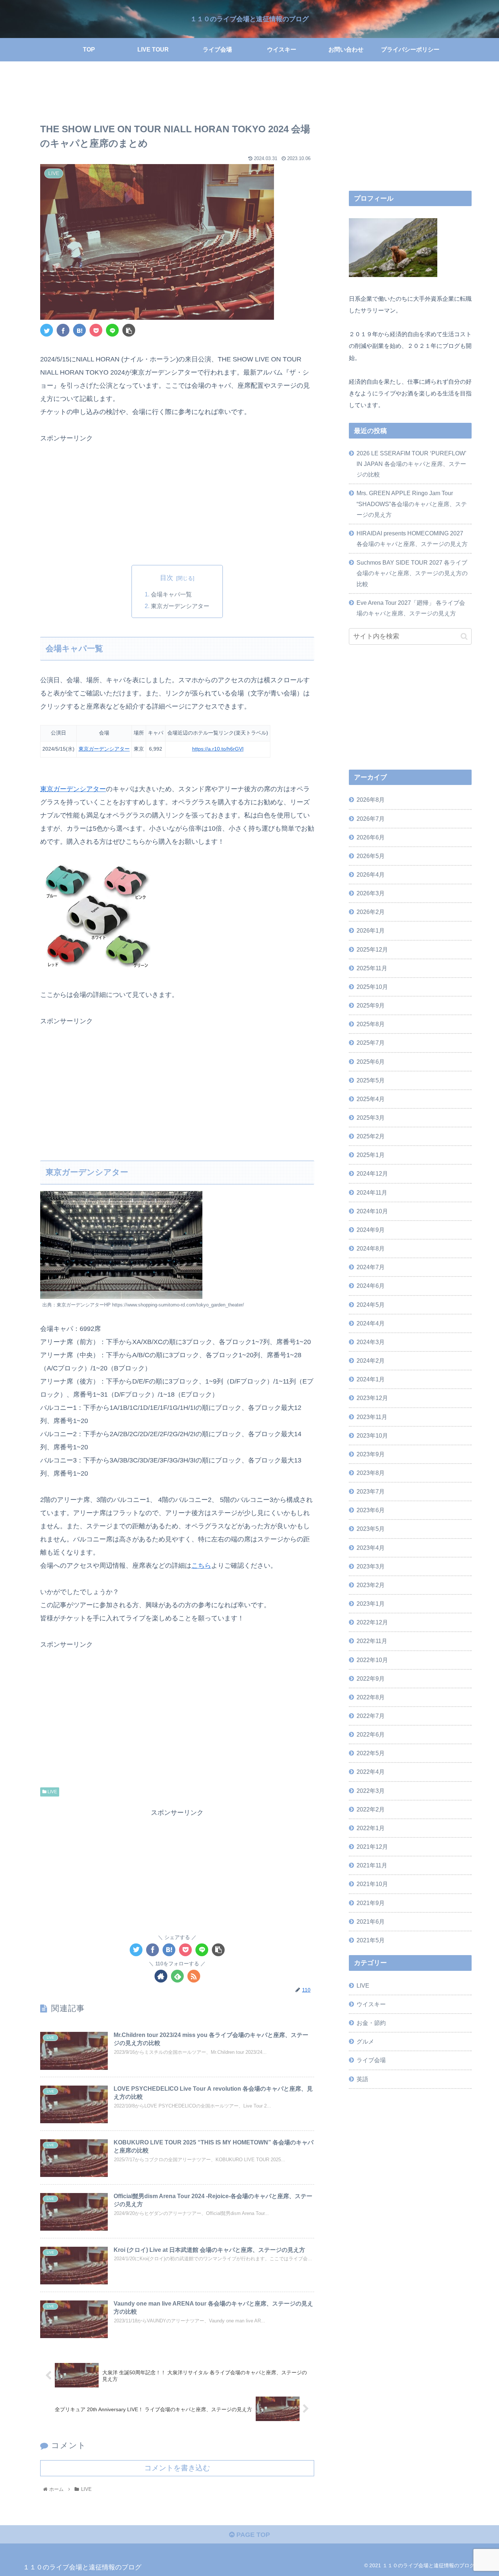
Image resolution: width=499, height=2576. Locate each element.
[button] (464, 636)
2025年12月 (372, 949)
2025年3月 (371, 1118)
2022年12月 (372, 1622)
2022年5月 (371, 1753)
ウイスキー (371, 2004)
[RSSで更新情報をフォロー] (194, 1976)
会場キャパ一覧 (171, 594)
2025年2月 (371, 1136)
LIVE (52, 1792)
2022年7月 (371, 1716)
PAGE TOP (252, 2535)
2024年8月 (371, 1248)
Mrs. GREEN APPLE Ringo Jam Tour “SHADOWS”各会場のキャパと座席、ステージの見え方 (412, 504)
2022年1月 (371, 1828)
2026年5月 (371, 856)
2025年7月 (371, 1043)
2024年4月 (371, 1323)
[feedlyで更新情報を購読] (177, 1976)
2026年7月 (371, 819)
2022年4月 (371, 1772)
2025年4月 (371, 1099)
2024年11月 (372, 1192)
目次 (167, 578)
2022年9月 (371, 1678)
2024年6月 (371, 1286)
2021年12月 (372, 1847)
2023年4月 (371, 1548)
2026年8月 (371, 800)
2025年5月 (371, 1080)
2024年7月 (371, 1267)
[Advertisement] (177, 94)
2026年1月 (371, 931)
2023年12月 (372, 1398)
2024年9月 (371, 1230)
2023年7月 (371, 1491)
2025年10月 (372, 987)
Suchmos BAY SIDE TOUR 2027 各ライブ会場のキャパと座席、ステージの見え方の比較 (412, 573)
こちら (201, 1566)
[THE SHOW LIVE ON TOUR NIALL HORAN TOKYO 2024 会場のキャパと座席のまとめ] (79, 330)
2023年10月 (372, 1435)
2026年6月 (371, 837)
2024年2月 (371, 1361)
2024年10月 (372, 1211)
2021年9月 (371, 1903)
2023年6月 (371, 1510)
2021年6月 (371, 1921)
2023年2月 (371, 1585)
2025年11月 (372, 968)
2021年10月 (372, 1884)
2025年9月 (371, 1005)
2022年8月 (371, 1697)
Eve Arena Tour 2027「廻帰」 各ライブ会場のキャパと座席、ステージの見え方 (411, 608)
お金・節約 (371, 2023)
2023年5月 (371, 1529)
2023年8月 (371, 1473)
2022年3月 (371, 1791)
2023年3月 (371, 1566)
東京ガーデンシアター (180, 606)
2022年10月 (372, 1660)
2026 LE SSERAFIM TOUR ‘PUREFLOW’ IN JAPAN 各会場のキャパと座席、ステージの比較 (411, 464)
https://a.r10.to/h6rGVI (218, 749)
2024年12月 (372, 1174)
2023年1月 (371, 1604)
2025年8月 (371, 1024)
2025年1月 (371, 1155)
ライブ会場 (371, 2060)
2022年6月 (371, 1734)
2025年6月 (371, 1062)
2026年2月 (371, 912)
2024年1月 (371, 1379)
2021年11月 (372, 1865)
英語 (362, 2079)
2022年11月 (372, 1641)
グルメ (365, 2041)
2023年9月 (371, 1454)
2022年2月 (371, 1809)
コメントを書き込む (177, 2468)
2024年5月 (371, 1305)
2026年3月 (371, 893)
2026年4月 (371, 875)
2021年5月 (371, 1940)
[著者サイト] (161, 1976)
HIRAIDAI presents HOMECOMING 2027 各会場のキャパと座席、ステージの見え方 (412, 538)
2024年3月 (371, 1342)
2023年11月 (372, 1417)
